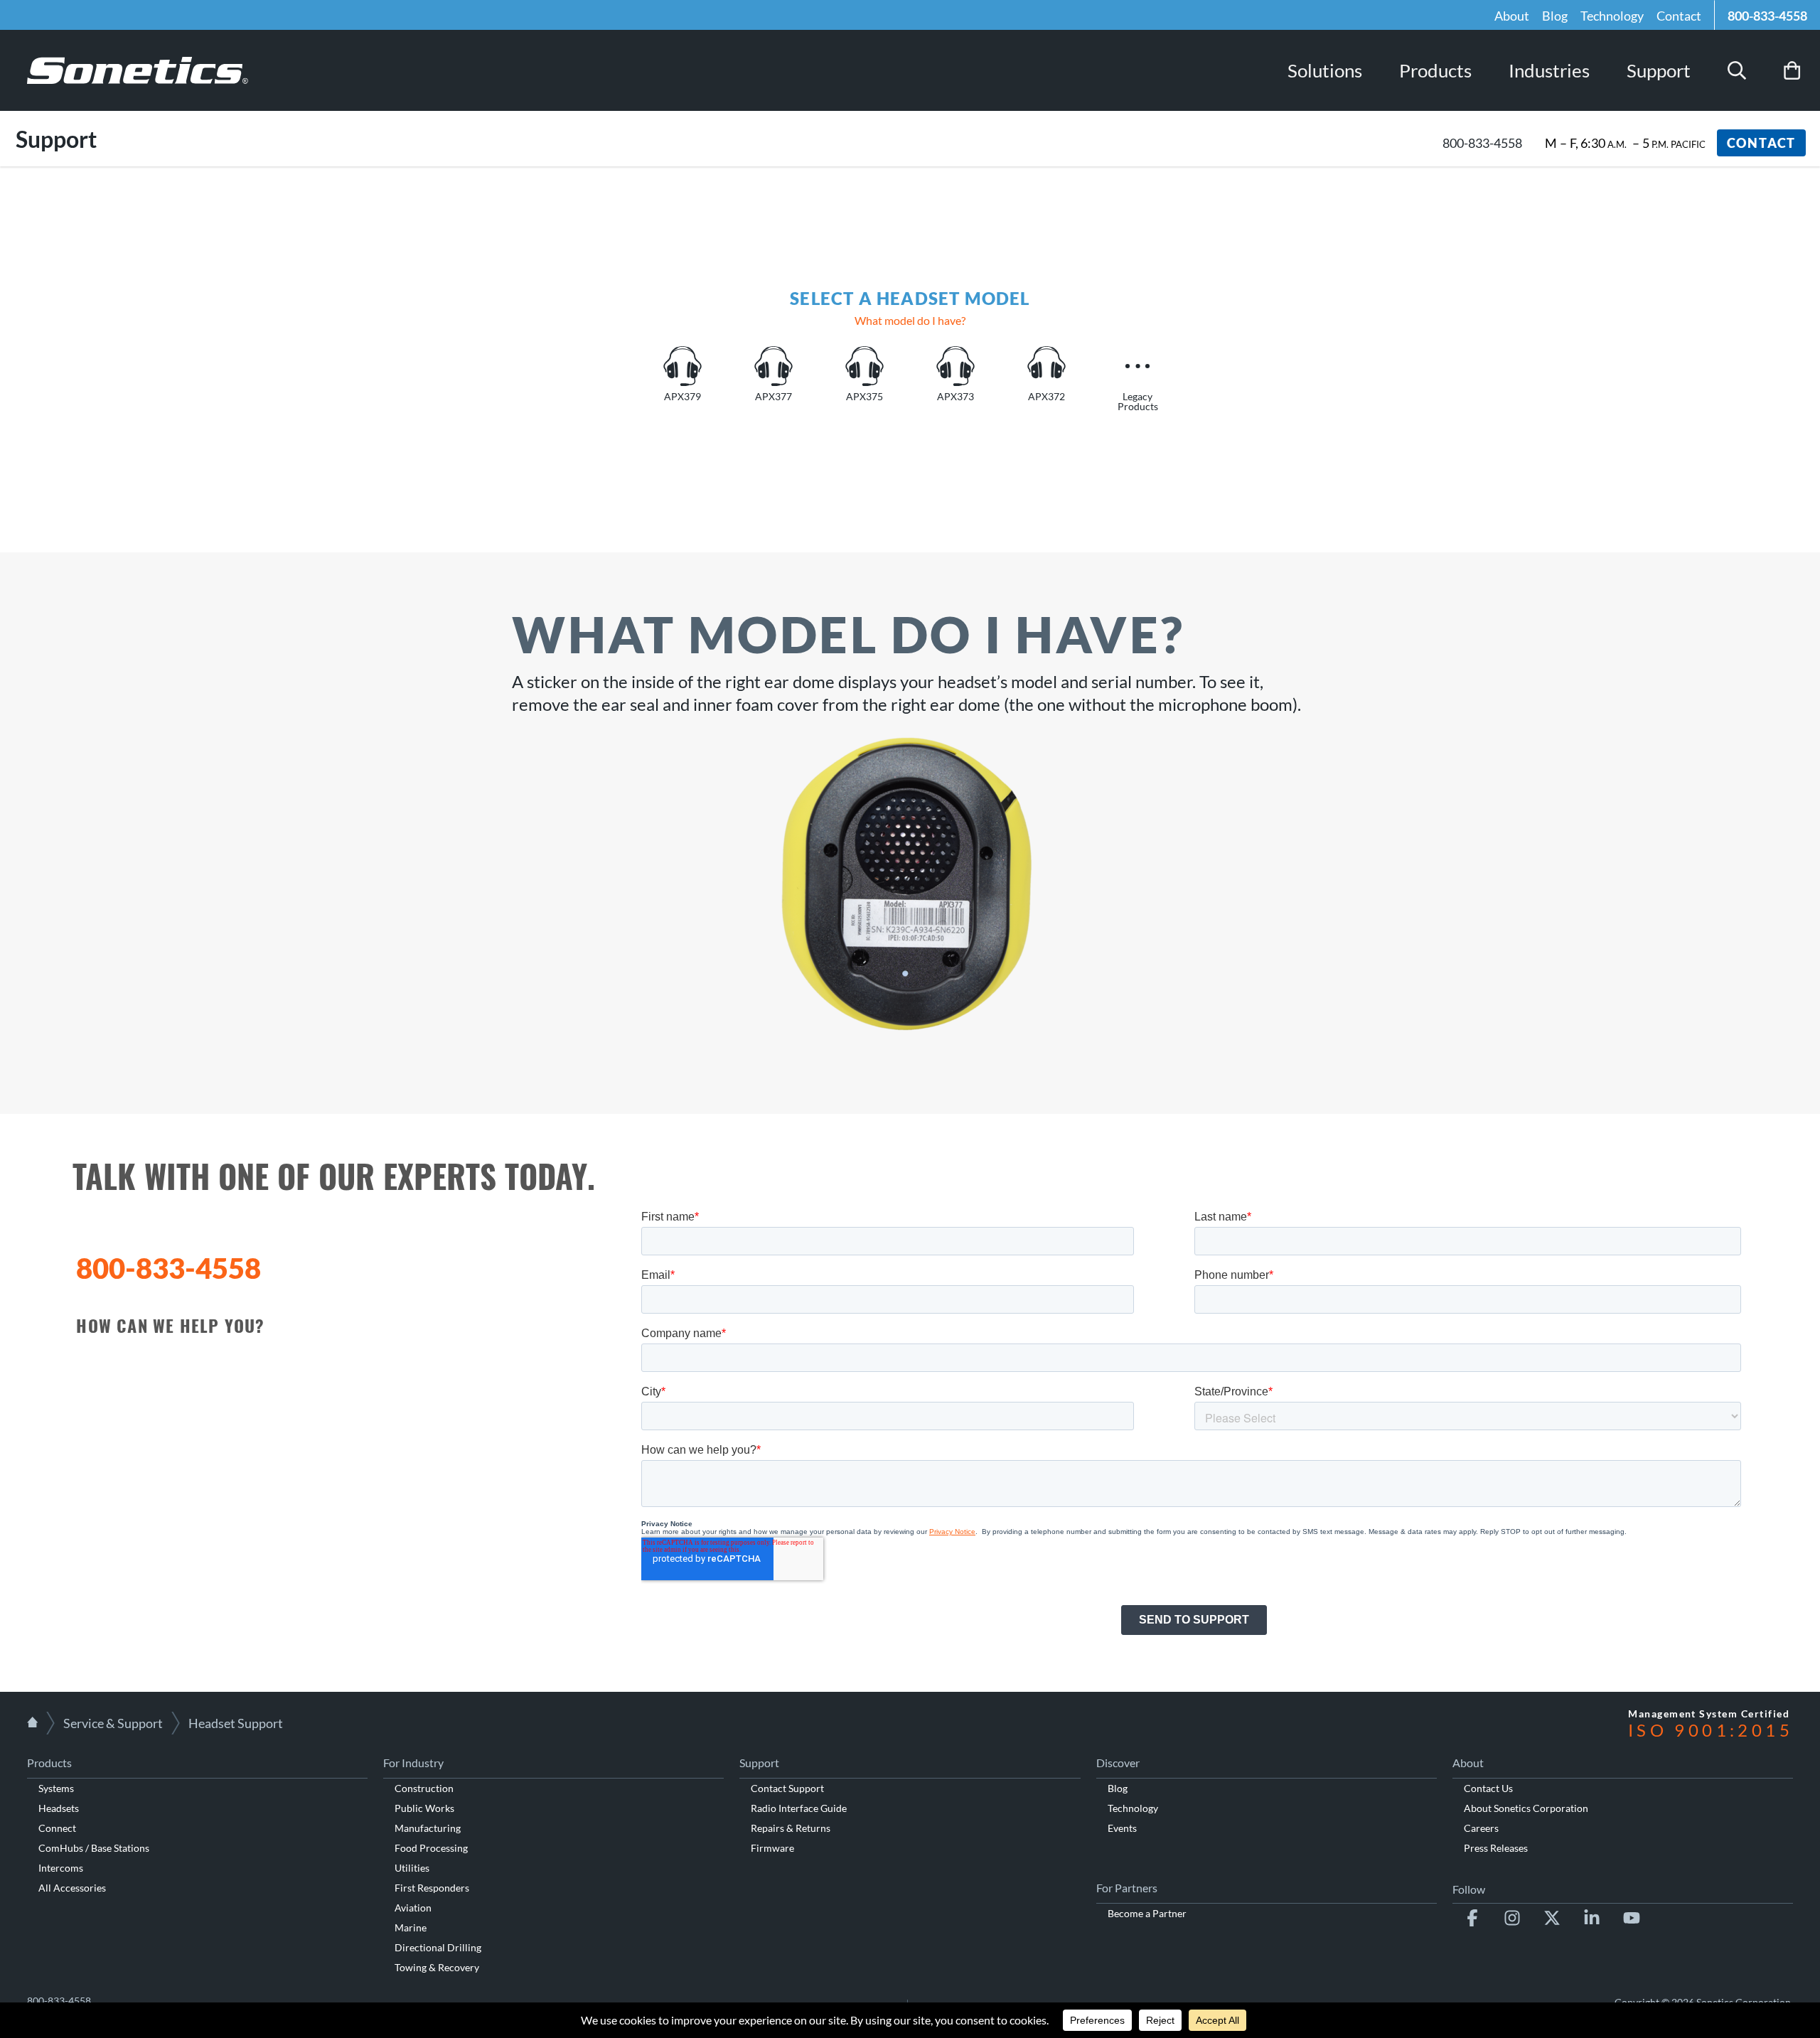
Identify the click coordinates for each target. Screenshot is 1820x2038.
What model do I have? (910, 320)
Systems (56, 1788)
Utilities (412, 1868)
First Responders (432, 1888)
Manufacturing (428, 1828)
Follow (1469, 1889)
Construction (424, 1788)
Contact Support (787, 1788)
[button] (1737, 70)
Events (1122, 1828)
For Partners (1127, 1888)
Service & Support (113, 1723)
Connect (57, 1828)
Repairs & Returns (791, 1828)
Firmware (772, 1848)
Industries (1549, 70)
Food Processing (431, 1848)
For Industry (413, 1763)
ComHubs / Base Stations (94, 1848)
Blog (1555, 16)
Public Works (424, 1808)
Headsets (59, 1808)
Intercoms (61, 1868)
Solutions (1325, 70)
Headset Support (236, 1723)
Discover (1118, 1763)
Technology (1612, 16)
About (1512, 16)
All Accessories (72, 1888)
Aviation (413, 1908)
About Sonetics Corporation (1526, 1808)
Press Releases (1496, 1848)
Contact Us (1488, 1788)
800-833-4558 (1767, 16)
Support (1659, 70)
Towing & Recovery (437, 1967)
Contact (1679, 16)
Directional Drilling (438, 1947)
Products (49, 1763)
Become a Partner (1147, 1913)
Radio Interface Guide (799, 1808)
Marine (411, 1927)
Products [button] (1435, 70)
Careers (1481, 1828)
